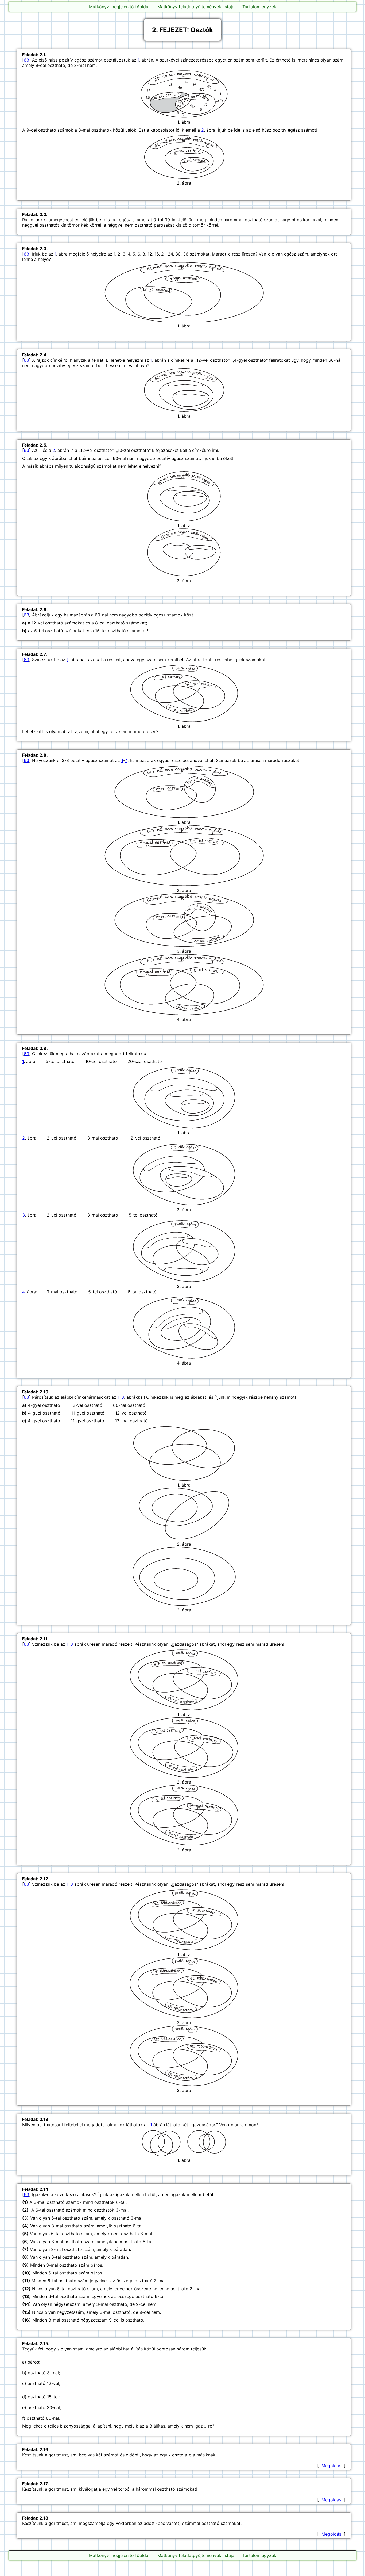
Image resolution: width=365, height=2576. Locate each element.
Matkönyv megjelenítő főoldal (119, 7)
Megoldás (331, 2466)
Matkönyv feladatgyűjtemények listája (196, 7)
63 (26, 60)
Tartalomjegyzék (259, 7)
